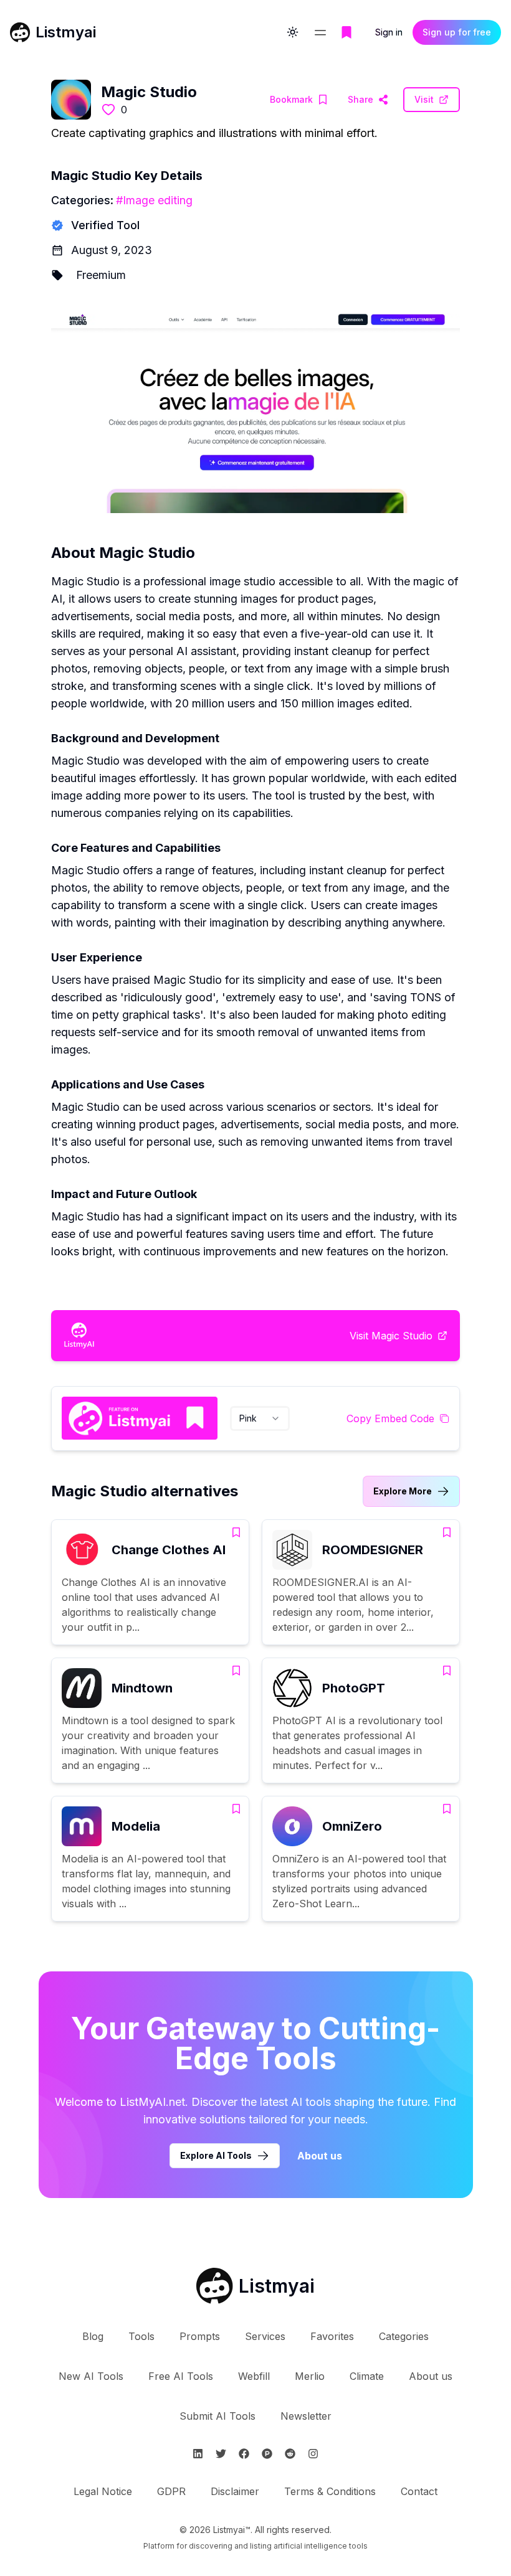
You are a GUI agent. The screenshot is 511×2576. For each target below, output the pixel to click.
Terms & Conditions (330, 2491)
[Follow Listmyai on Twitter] (221, 2454)
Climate (367, 2376)
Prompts (200, 2336)
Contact (419, 2491)
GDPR (171, 2491)
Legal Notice (103, 2491)
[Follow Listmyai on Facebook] (244, 2454)
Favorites (332, 2336)
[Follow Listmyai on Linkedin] (198, 2454)
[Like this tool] (108, 110)
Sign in (389, 32)
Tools (141, 2336)
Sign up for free (457, 32)
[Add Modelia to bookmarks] (236, 1809)
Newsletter (306, 2416)
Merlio (310, 2376)
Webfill (254, 2376)
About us (320, 2156)
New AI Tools (91, 2376)
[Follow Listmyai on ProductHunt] (267, 2454)
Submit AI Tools (217, 2416)
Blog (93, 2336)
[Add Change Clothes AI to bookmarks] (236, 1532)
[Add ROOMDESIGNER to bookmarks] (447, 1532)
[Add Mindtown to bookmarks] (236, 1671)
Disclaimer (235, 2491)
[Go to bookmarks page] (346, 32)
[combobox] (260, 1418)
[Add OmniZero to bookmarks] (447, 1809)
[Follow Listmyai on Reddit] (290, 2454)
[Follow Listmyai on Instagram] (313, 2454)
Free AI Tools (181, 2376)
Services (265, 2336)
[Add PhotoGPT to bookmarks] (447, 1671)
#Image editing (154, 200)
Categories (404, 2336)
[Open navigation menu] (320, 32)
